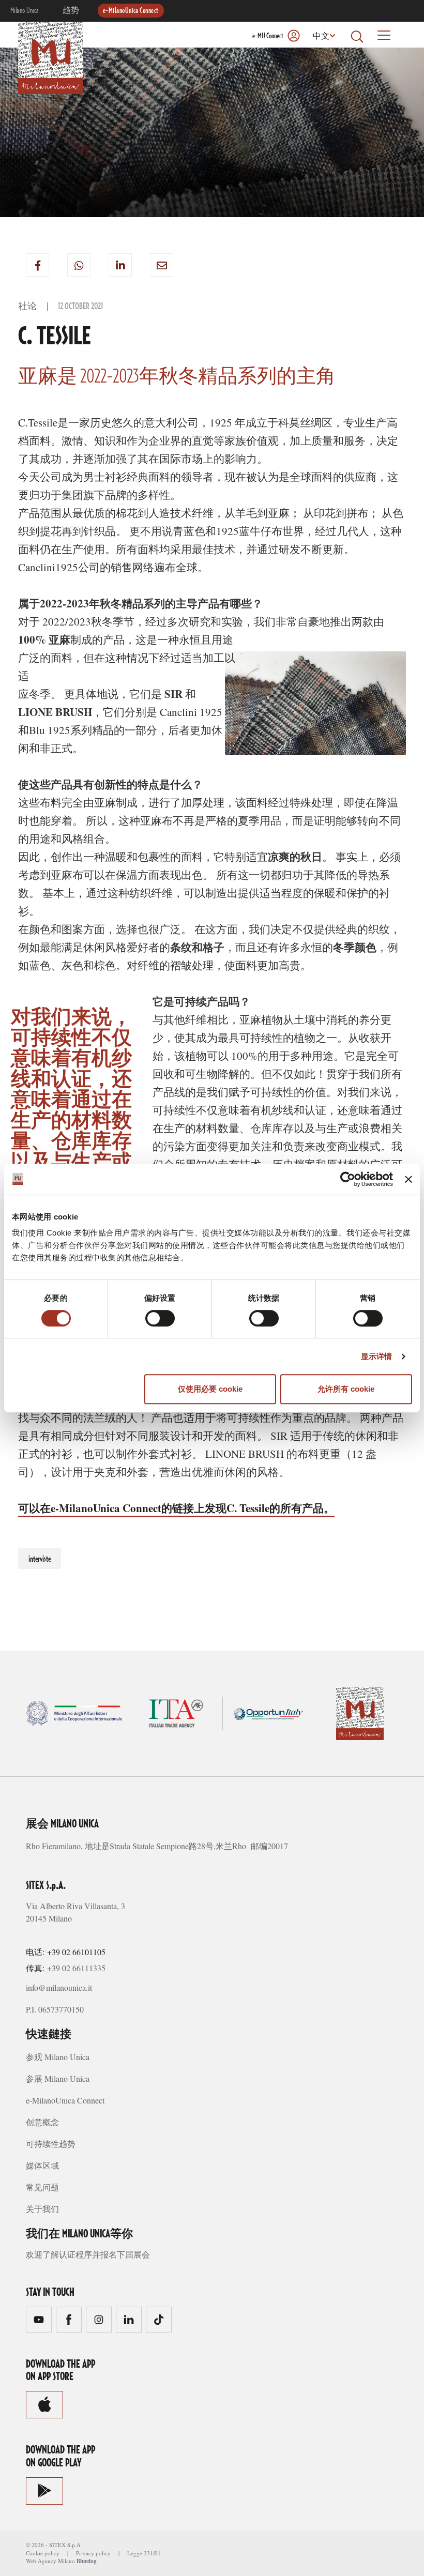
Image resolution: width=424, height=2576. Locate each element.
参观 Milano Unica (58, 2057)
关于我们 (42, 2209)
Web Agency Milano (50, 2561)
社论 (27, 307)
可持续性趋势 (51, 2144)
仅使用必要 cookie (210, 1389)
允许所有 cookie (346, 1389)
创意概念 (42, 2122)
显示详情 (376, 1356)
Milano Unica (25, 11)
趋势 (71, 11)
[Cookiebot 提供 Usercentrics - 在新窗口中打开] (348, 1179)
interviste (40, 1559)
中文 (321, 37)
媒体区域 (42, 2165)
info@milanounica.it (59, 1987)
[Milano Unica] (50, 56)
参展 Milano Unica (58, 2078)
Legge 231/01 (144, 2553)
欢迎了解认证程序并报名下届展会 (88, 2254)
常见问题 (42, 2187)
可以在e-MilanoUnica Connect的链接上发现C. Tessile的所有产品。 (176, 1508)
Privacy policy (93, 2553)
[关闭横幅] (408, 1179)
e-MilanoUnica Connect (131, 11)
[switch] (160, 1318)
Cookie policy (43, 2553)
